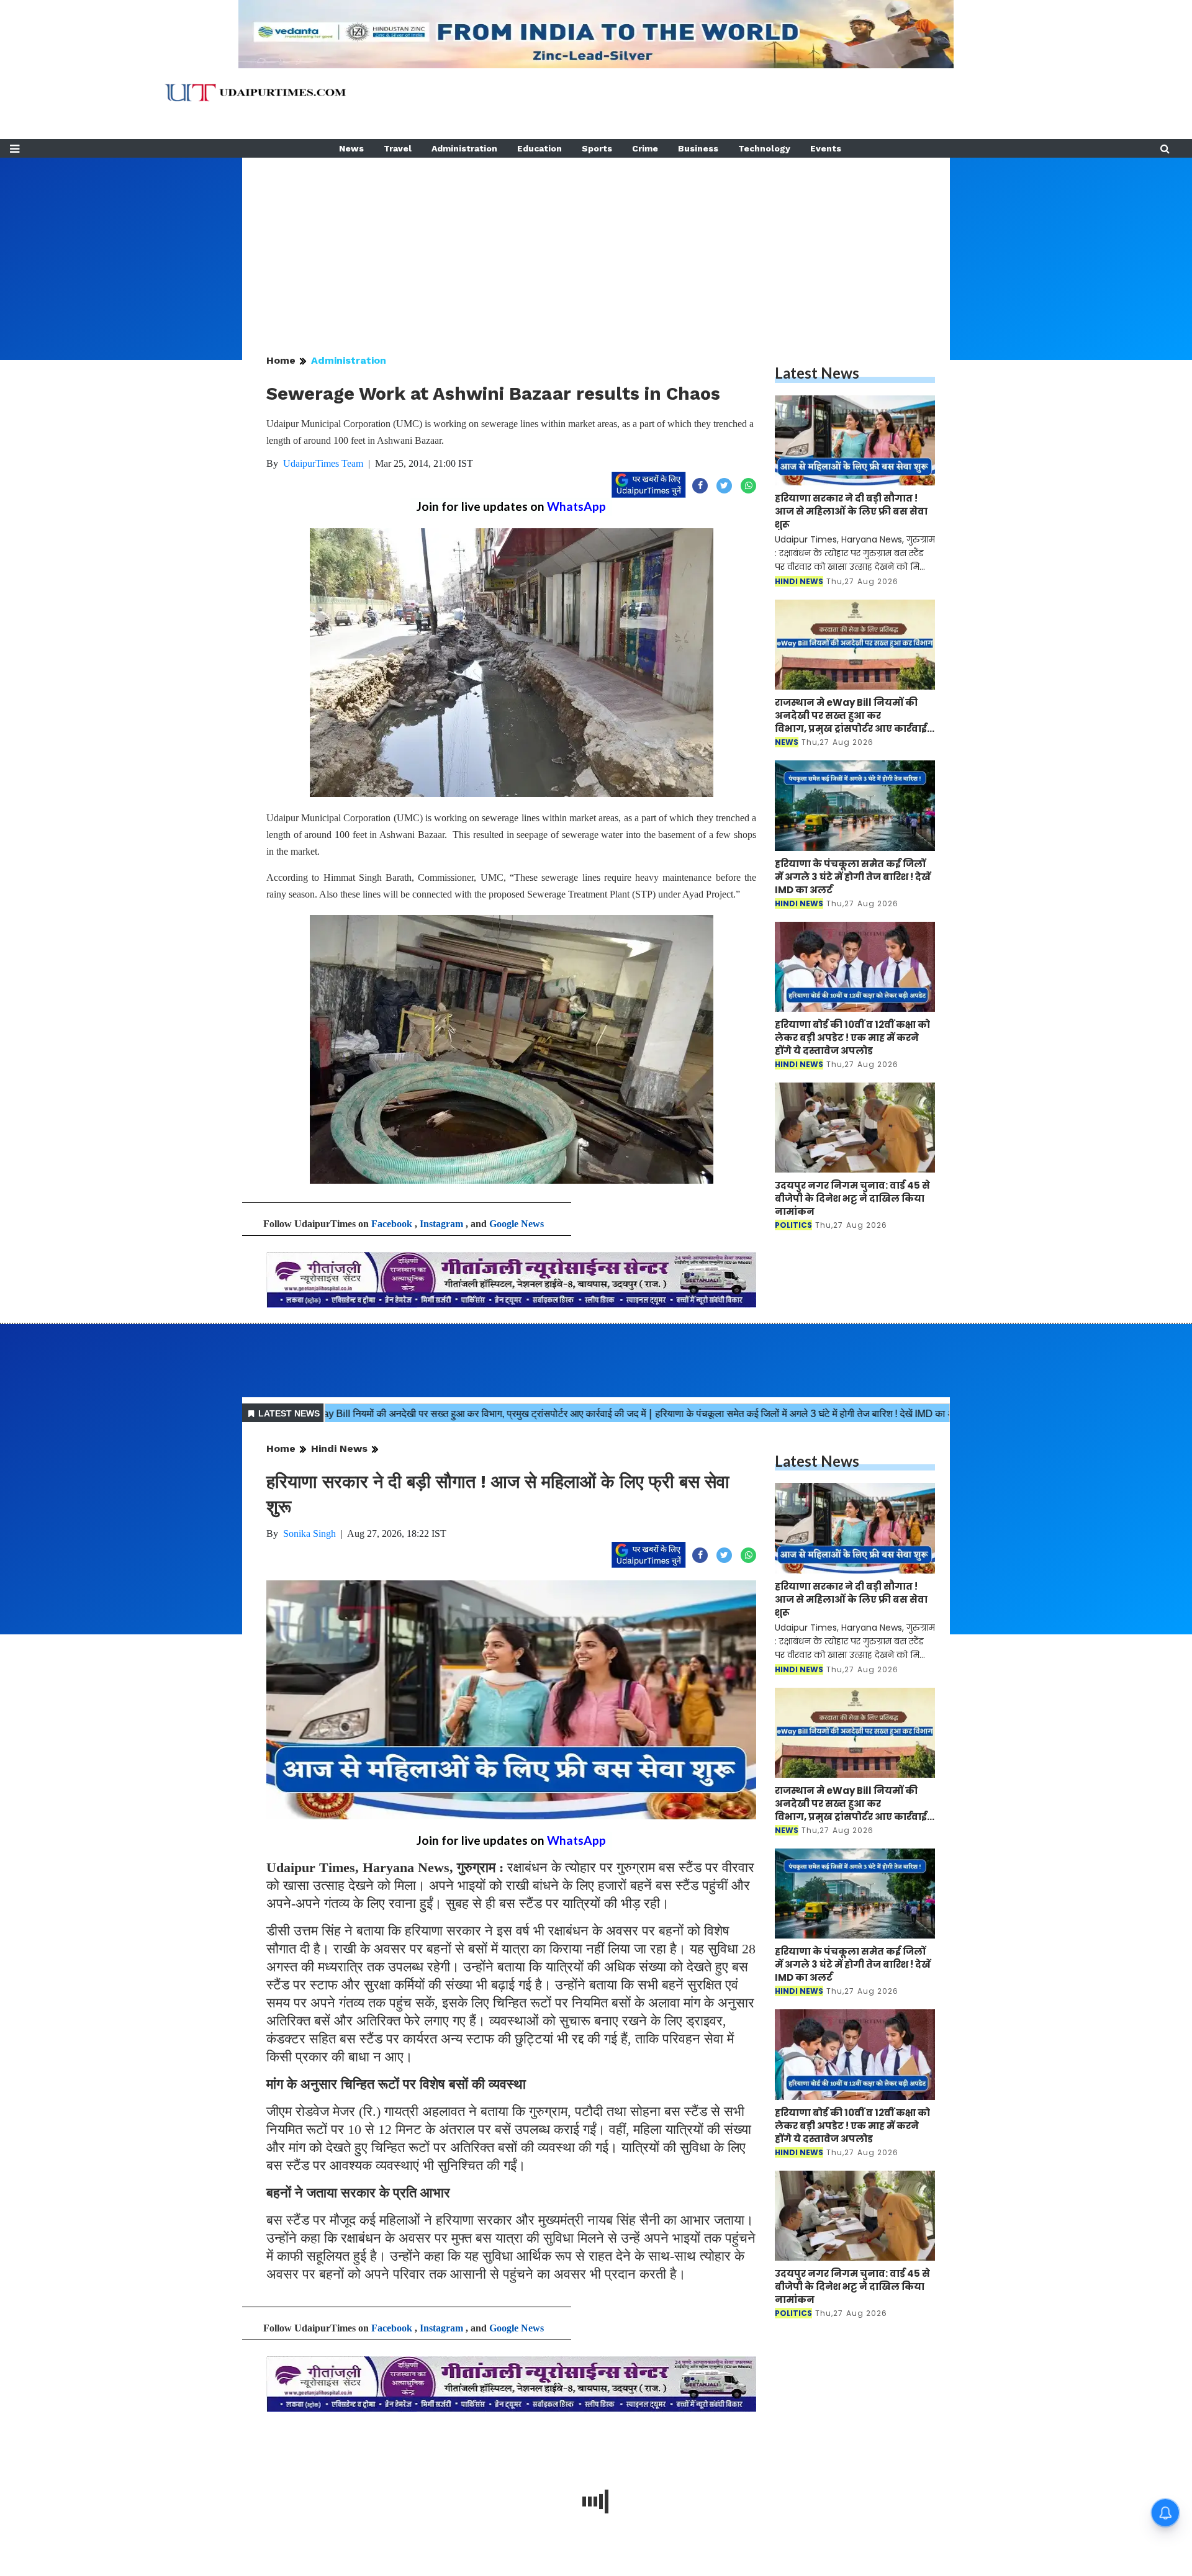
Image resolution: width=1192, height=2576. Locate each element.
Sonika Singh (309, 1533)
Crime (645, 148)
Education (540, 148)
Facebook (392, 1224)
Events (826, 148)
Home (281, 360)
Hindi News (339, 1448)
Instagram (441, 1224)
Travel (398, 148)
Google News (517, 1224)
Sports (597, 148)
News (351, 148)
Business (698, 148)
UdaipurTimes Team (323, 463)
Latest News (817, 373)
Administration (464, 148)
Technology (764, 148)
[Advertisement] (596, 245)
